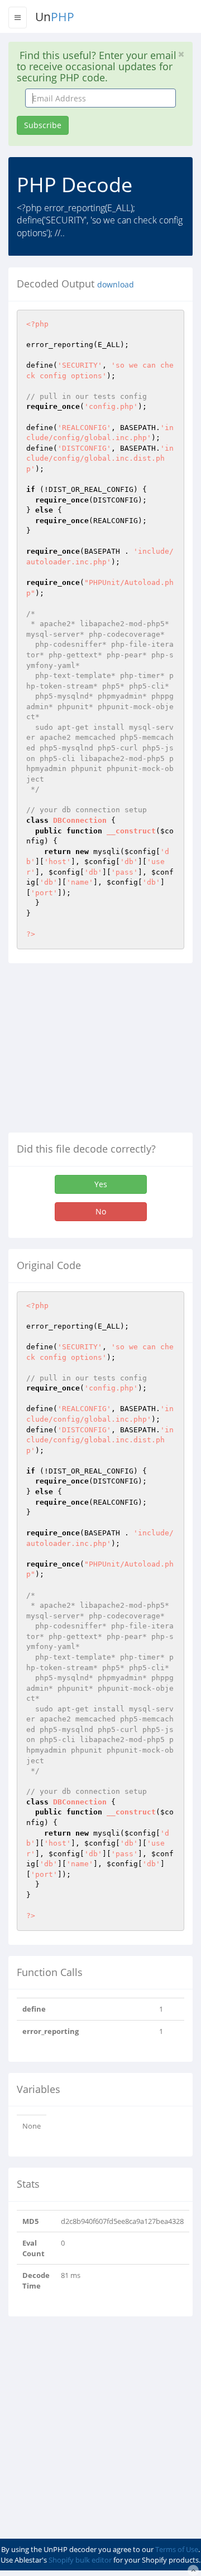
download (116, 285)
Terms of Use (177, 2549)
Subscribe (43, 125)
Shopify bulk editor (80, 2560)
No (101, 1211)
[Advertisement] (102, 1052)
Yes (101, 1184)
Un (55, 17)
